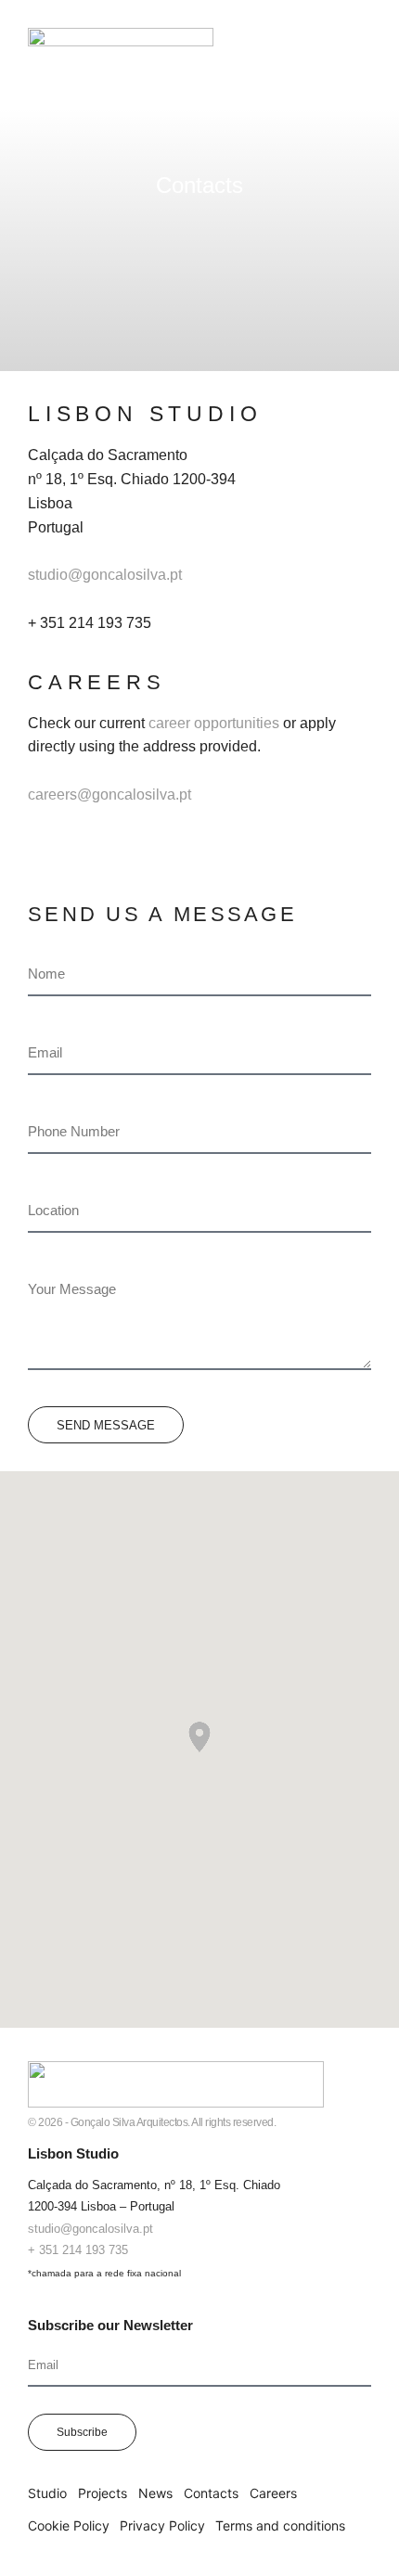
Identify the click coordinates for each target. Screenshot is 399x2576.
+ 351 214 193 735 (78, 2250)
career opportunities (214, 723)
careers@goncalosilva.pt (109, 795)
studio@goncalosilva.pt (105, 575)
